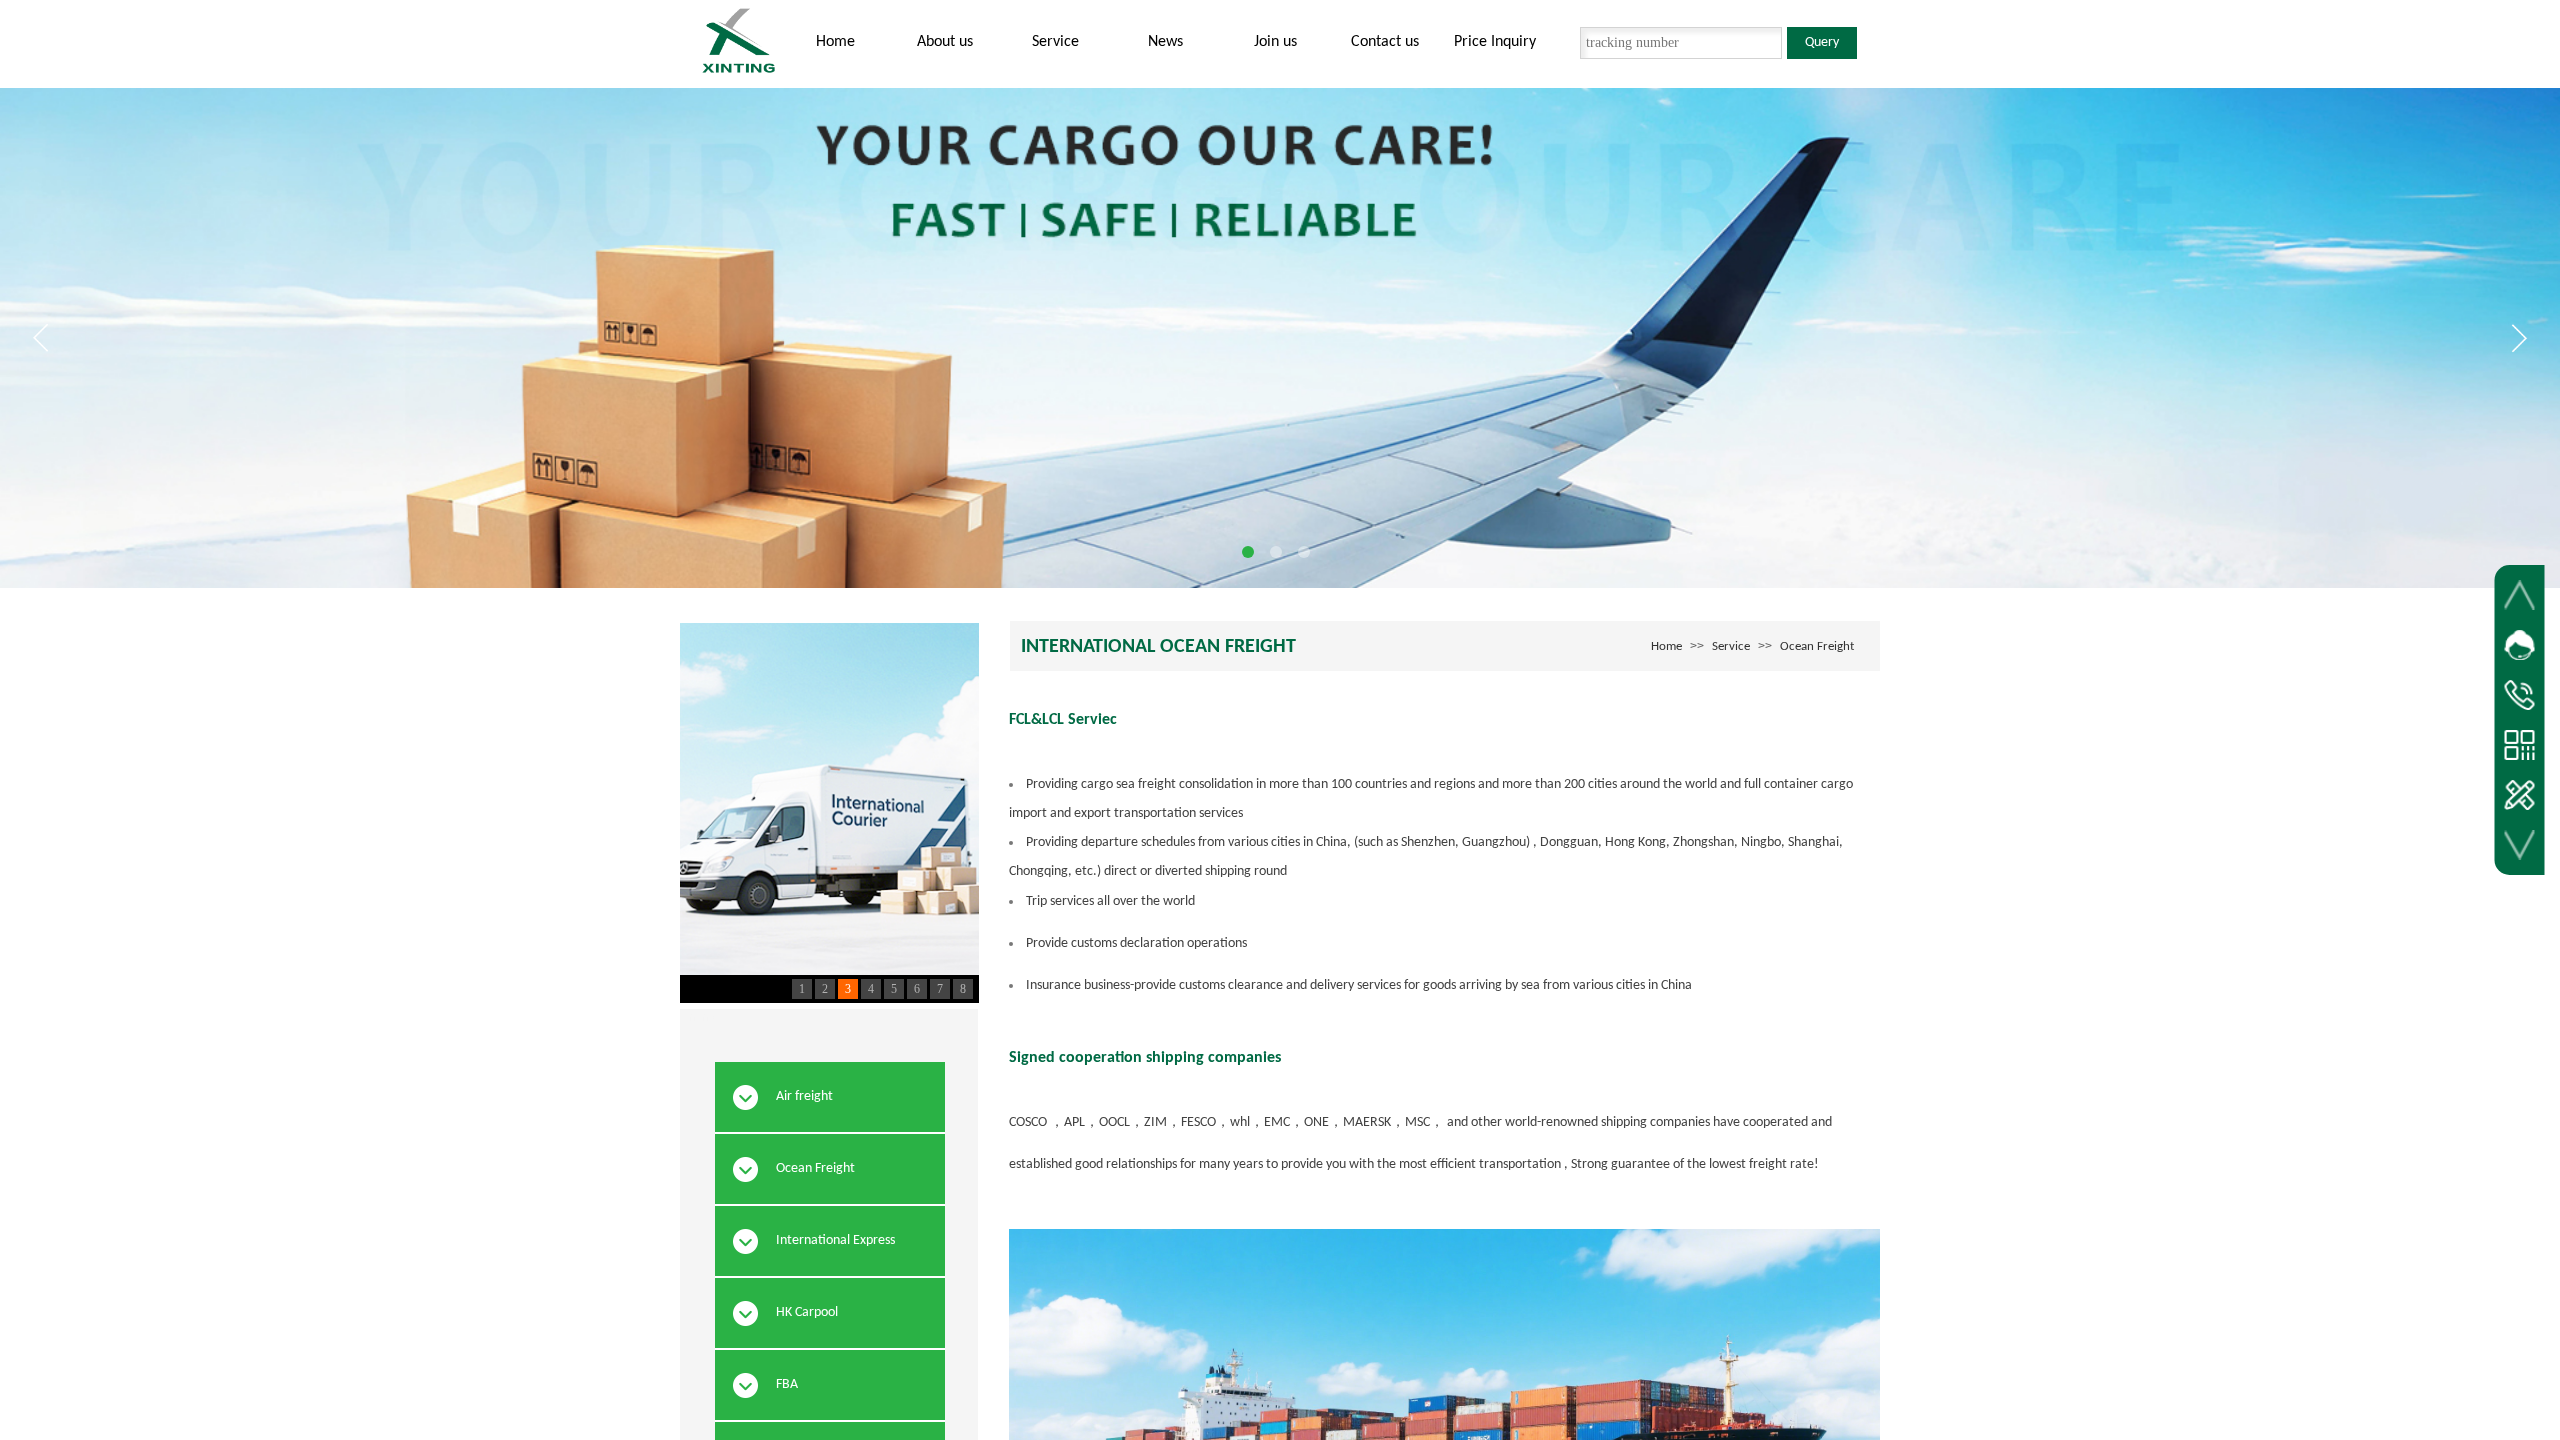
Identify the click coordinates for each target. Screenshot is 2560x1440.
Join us (1275, 42)
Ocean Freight (1817, 646)
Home (835, 42)
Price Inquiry (1495, 42)
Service (1055, 42)
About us (945, 42)
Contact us (1385, 42)
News (1165, 42)
